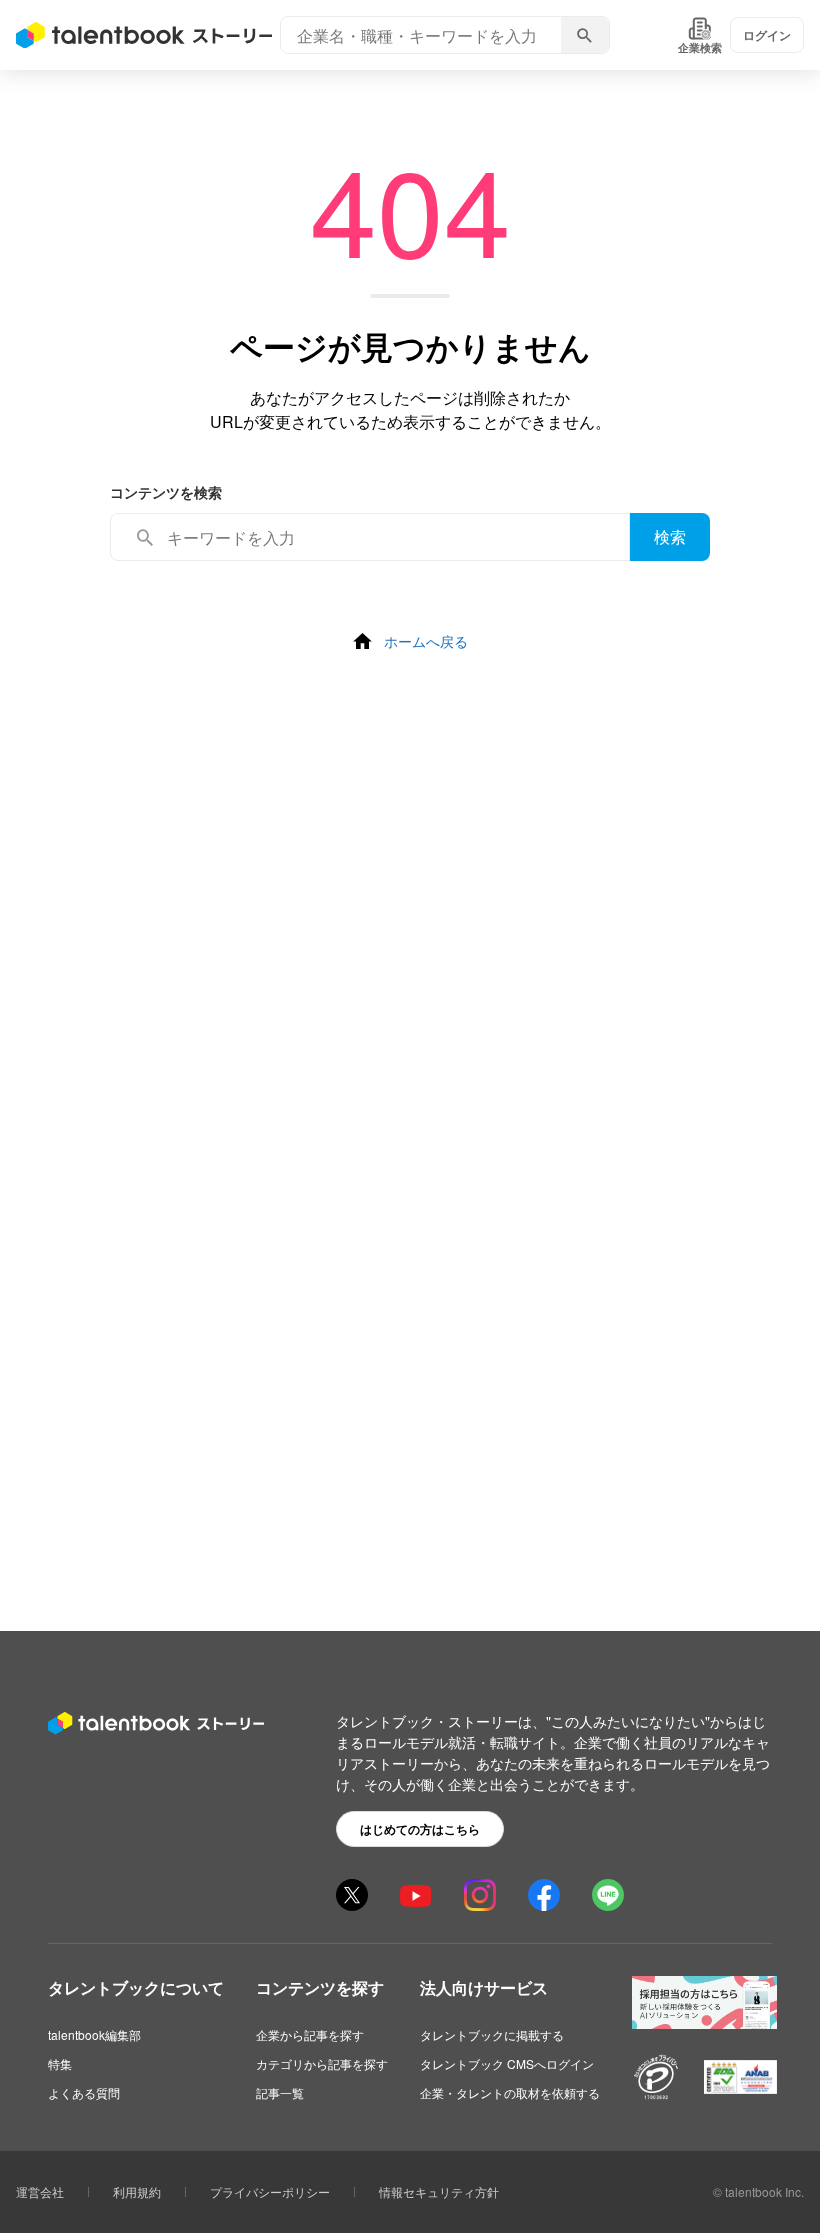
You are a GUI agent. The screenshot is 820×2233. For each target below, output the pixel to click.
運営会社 (40, 2191)
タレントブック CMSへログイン (507, 2063)
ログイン (767, 35)
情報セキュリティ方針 (439, 2191)
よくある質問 (84, 2092)
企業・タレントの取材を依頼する (510, 2092)
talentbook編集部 (94, 2034)
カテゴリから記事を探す (322, 2063)
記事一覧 (280, 2092)
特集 (60, 2063)
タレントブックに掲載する (492, 2034)
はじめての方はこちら (420, 1829)
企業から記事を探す (310, 2034)
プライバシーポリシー (270, 2191)
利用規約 (137, 2191)
